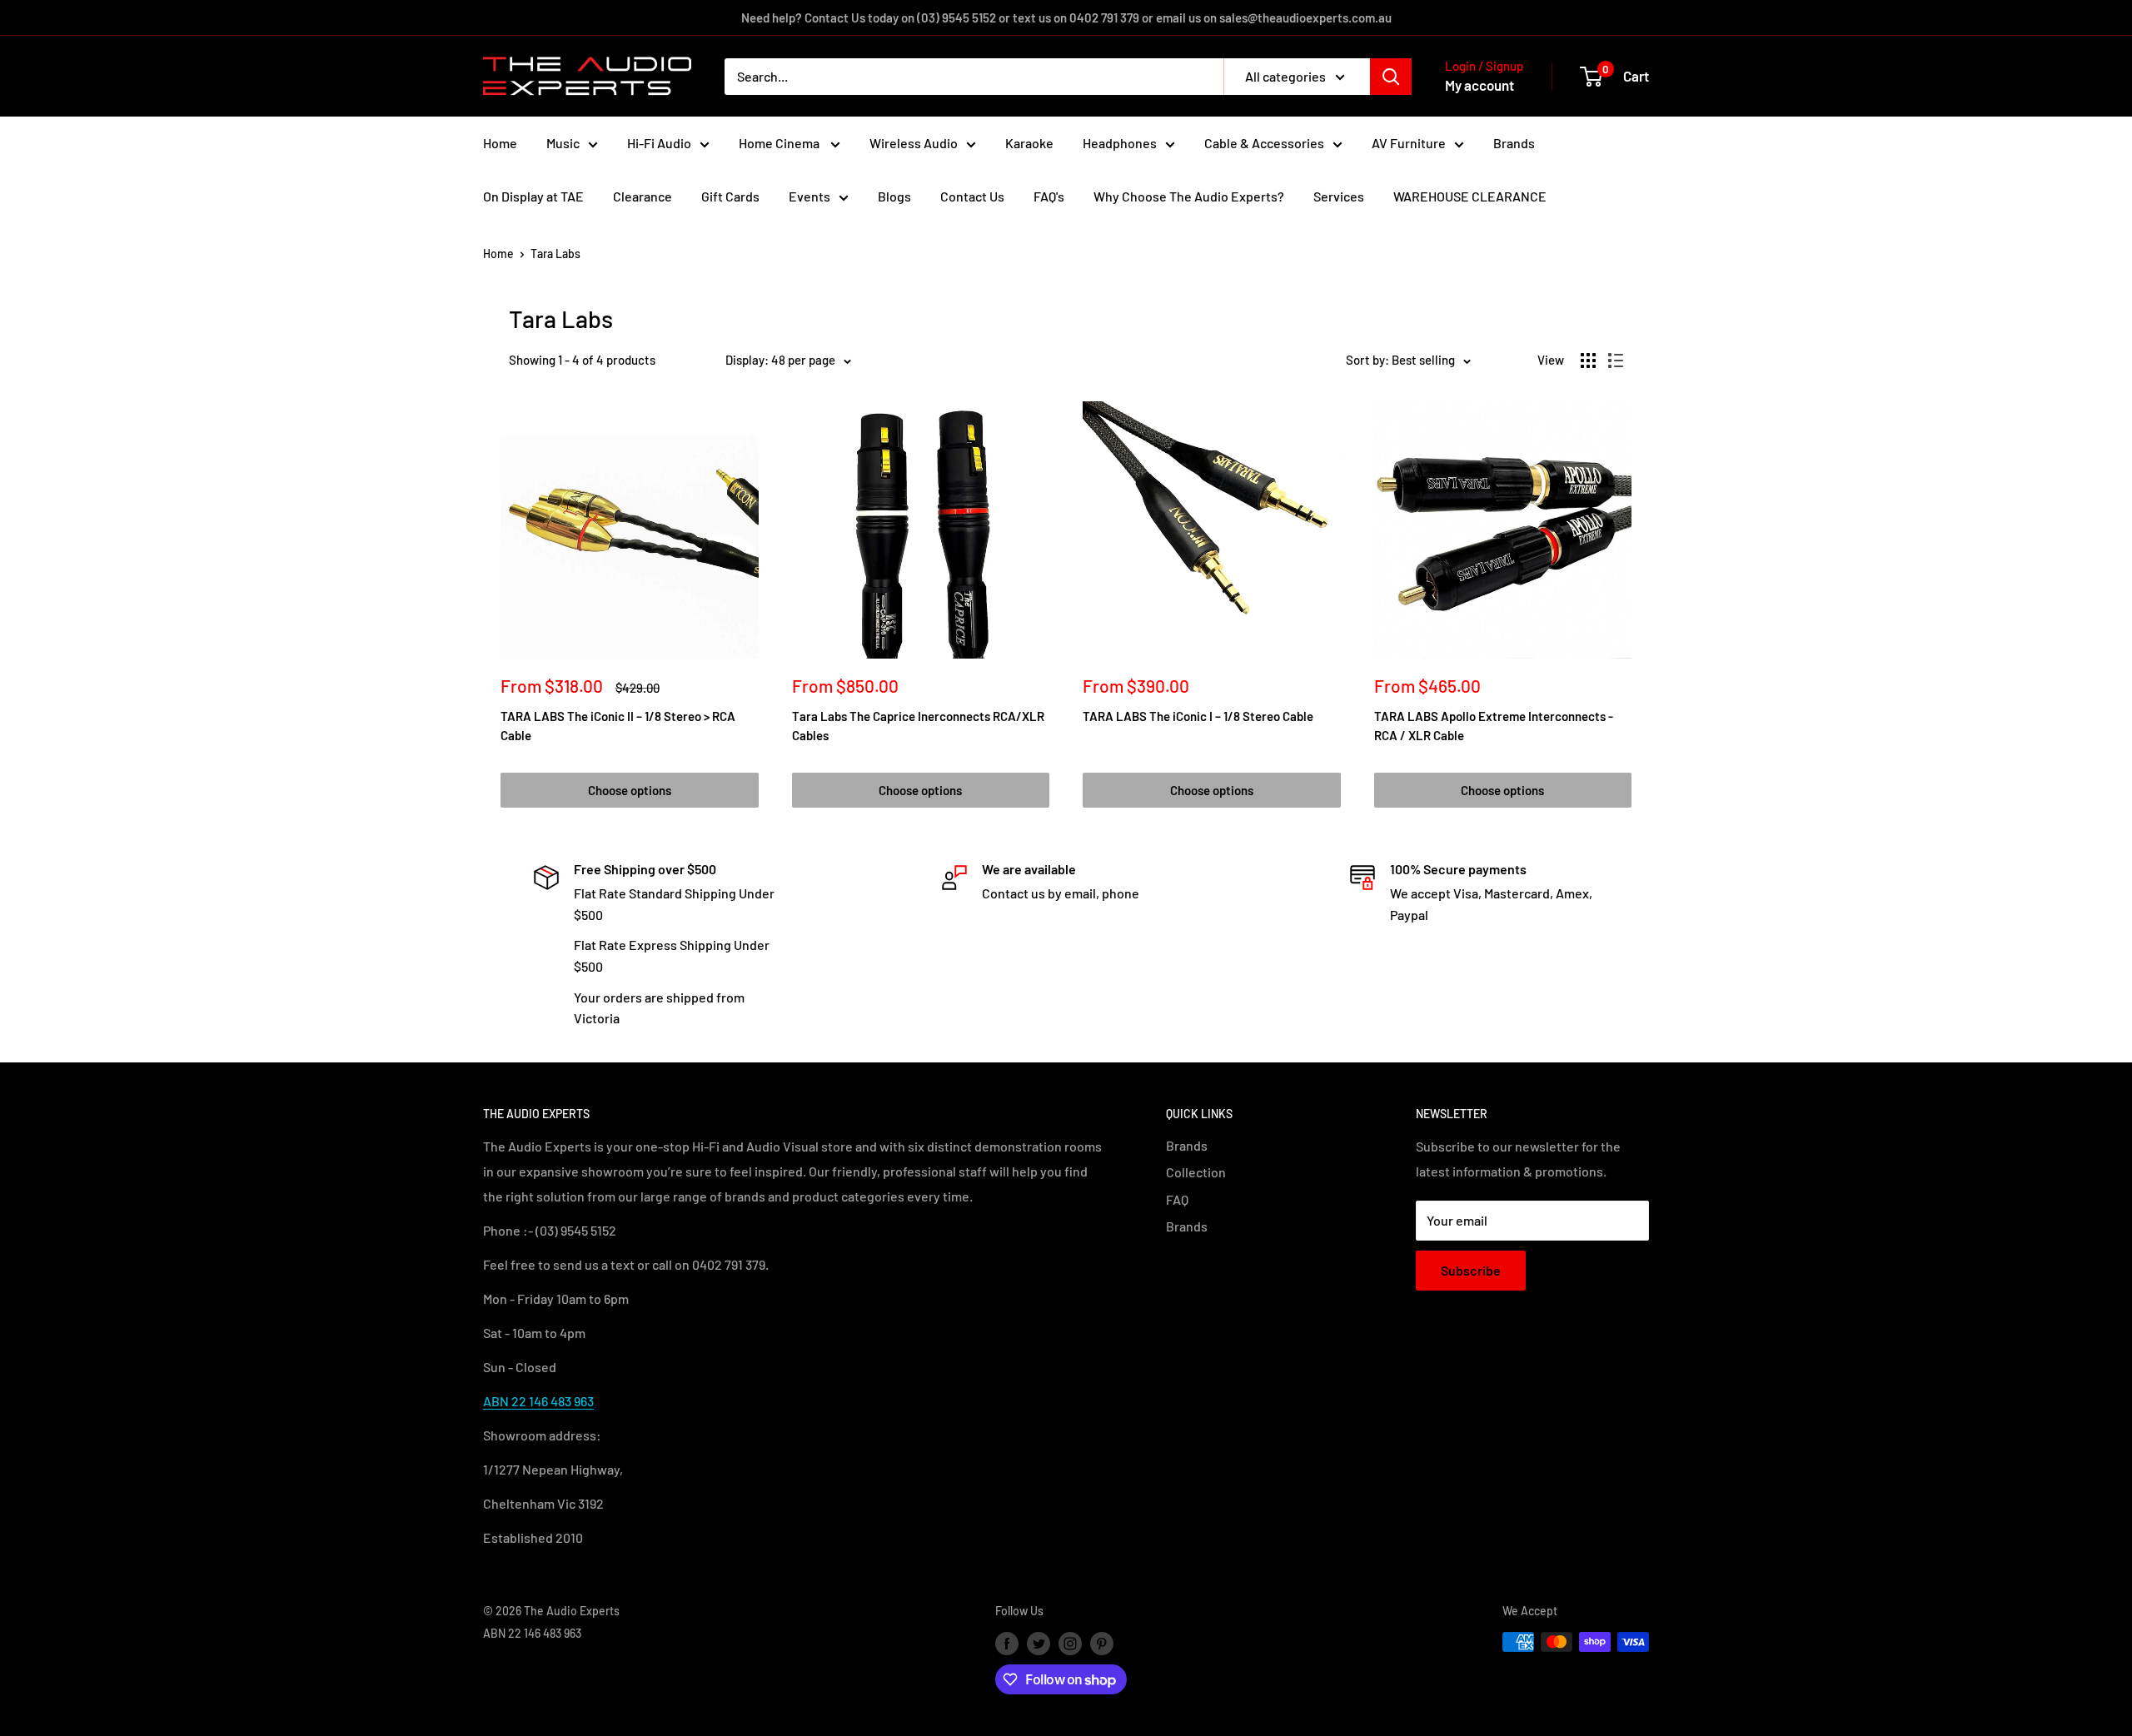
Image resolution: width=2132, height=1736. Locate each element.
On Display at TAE (533, 196)
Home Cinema (780, 143)
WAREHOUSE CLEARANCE (1470, 196)
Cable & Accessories (1264, 143)
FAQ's (1049, 196)
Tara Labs (555, 254)
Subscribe (1471, 1270)
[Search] (1391, 77)
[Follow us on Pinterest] (1102, 1644)
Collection (1196, 1172)
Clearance (643, 196)
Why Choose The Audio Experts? (1189, 196)
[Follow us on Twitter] (1039, 1644)
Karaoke (1029, 143)
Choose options (630, 790)
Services (1339, 196)
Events (809, 196)
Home (500, 143)
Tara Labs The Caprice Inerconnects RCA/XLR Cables (918, 726)
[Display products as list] (1616, 361)
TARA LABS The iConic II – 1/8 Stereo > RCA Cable (618, 726)
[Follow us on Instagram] (1070, 1644)
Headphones (1120, 143)
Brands (1514, 143)
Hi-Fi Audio (659, 143)
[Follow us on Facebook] (1007, 1644)
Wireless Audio (914, 143)
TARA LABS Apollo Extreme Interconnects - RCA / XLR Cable (1494, 726)
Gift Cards (730, 196)
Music (563, 143)
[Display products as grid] (1588, 361)
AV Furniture (1409, 143)
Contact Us (972, 196)
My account (1479, 85)
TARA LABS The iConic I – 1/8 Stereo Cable (1198, 716)
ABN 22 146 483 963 (538, 1401)
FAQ (1177, 1199)
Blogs (894, 196)
